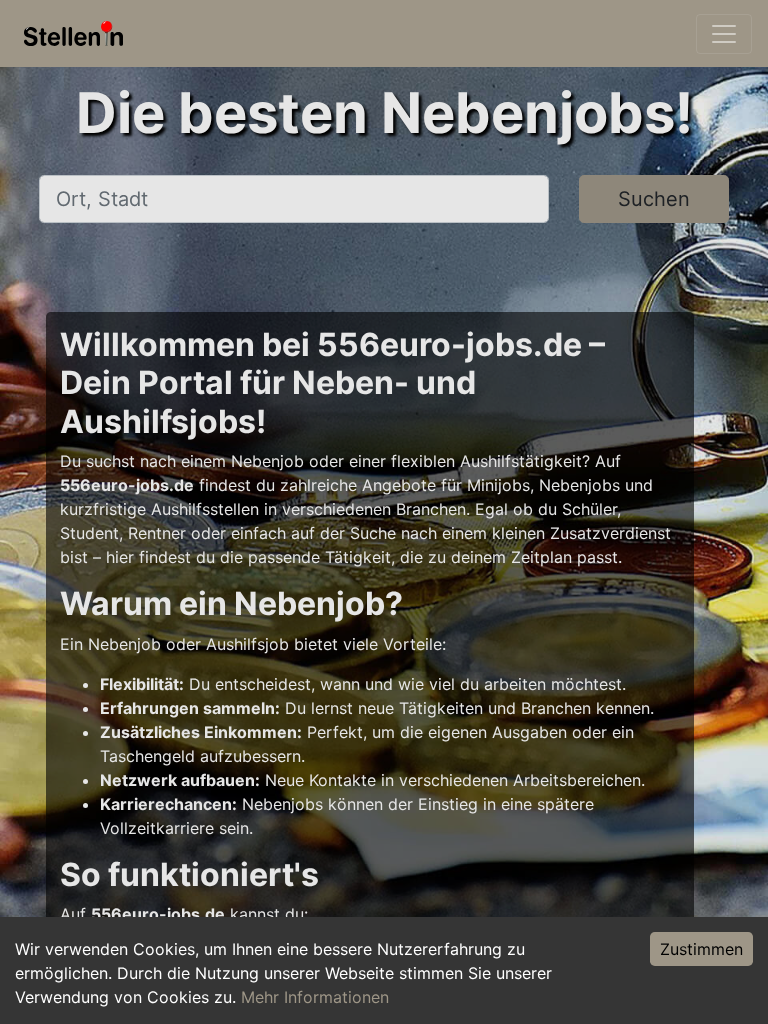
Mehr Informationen (315, 997)
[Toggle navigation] (724, 34)
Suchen (654, 199)
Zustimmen (701, 949)
